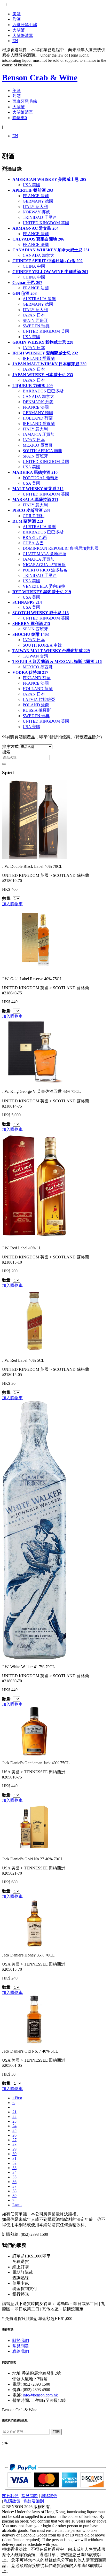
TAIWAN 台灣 (35, 656)
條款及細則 (34, 2501)
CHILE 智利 (34, 516)
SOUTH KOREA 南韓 (42, 645)
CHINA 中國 (34, 266)
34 (14, 2172)
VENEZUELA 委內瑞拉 (44, 586)
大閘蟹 (19, 30)
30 (14, 2154)
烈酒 (17, 19)
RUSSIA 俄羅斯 (37, 710)
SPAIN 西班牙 (35, 320)
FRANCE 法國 (36, 196)
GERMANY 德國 (38, 201)
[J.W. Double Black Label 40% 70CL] (34, 858)
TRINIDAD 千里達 (40, 217)
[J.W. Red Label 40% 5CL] (34, 1352)
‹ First (17, 2098)
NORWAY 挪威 (36, 212)
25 (14, 2130)
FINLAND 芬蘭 (37, 678)
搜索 (6, 752)
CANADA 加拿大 (38, 255)
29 (14, 2149)
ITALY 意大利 (35, 207)
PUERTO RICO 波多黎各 (45, 570)
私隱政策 (12, 2501)
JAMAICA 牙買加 (39, 434)
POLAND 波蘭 (36, 705)
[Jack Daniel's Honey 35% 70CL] (34, 1946)
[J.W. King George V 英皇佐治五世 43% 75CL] (34, 1082)
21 (14, 2112)
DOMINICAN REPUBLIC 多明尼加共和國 (61, 548)
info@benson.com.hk (40, 2395)
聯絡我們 (21, 2351)
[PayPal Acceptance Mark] (55, 2488)
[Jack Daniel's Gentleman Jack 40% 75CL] (34, 1754)
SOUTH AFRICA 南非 (42, 451)
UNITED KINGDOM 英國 (46, 223)
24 (14, 2126)
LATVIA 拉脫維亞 (39, 699)
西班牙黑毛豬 (25, 25)
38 (14, 2191)
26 (14, 2135)
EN (15, 41)
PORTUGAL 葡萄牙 (41, 478)
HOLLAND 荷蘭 (38, 418)
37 (14, 2186)
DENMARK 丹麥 (38, 402)
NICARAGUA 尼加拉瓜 (44, 565)
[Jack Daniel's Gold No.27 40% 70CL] (34, 1850)
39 (14, 2196)
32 (14, 2163)
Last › (17, 2205)
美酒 (17, 14)
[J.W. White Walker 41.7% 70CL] (34, 1658)
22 (14, 2117)
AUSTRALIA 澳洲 (39, 299)
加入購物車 (12, 904)
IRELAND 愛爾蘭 (39, 358)
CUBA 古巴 (33, 543)
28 (14, 2144)
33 (14, 2168)
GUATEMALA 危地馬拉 (45, 554)
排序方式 (10, 747)
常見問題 (21, 2346)
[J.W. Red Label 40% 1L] (34, 1239)
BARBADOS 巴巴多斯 (43, 391)
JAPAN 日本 (34, 315)
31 (14, 2158)
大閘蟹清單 (23, 36)
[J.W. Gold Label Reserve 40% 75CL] (34, 970)
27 (14, 2140)
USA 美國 (31, 185)
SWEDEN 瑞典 (36, 326)
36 (14, 2182)
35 (14, 2177)
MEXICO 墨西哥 (38, 445)
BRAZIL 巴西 (35, 537)
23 (14, 2121)
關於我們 (21, 2341)
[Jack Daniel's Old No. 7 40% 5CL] (34, 2042)
